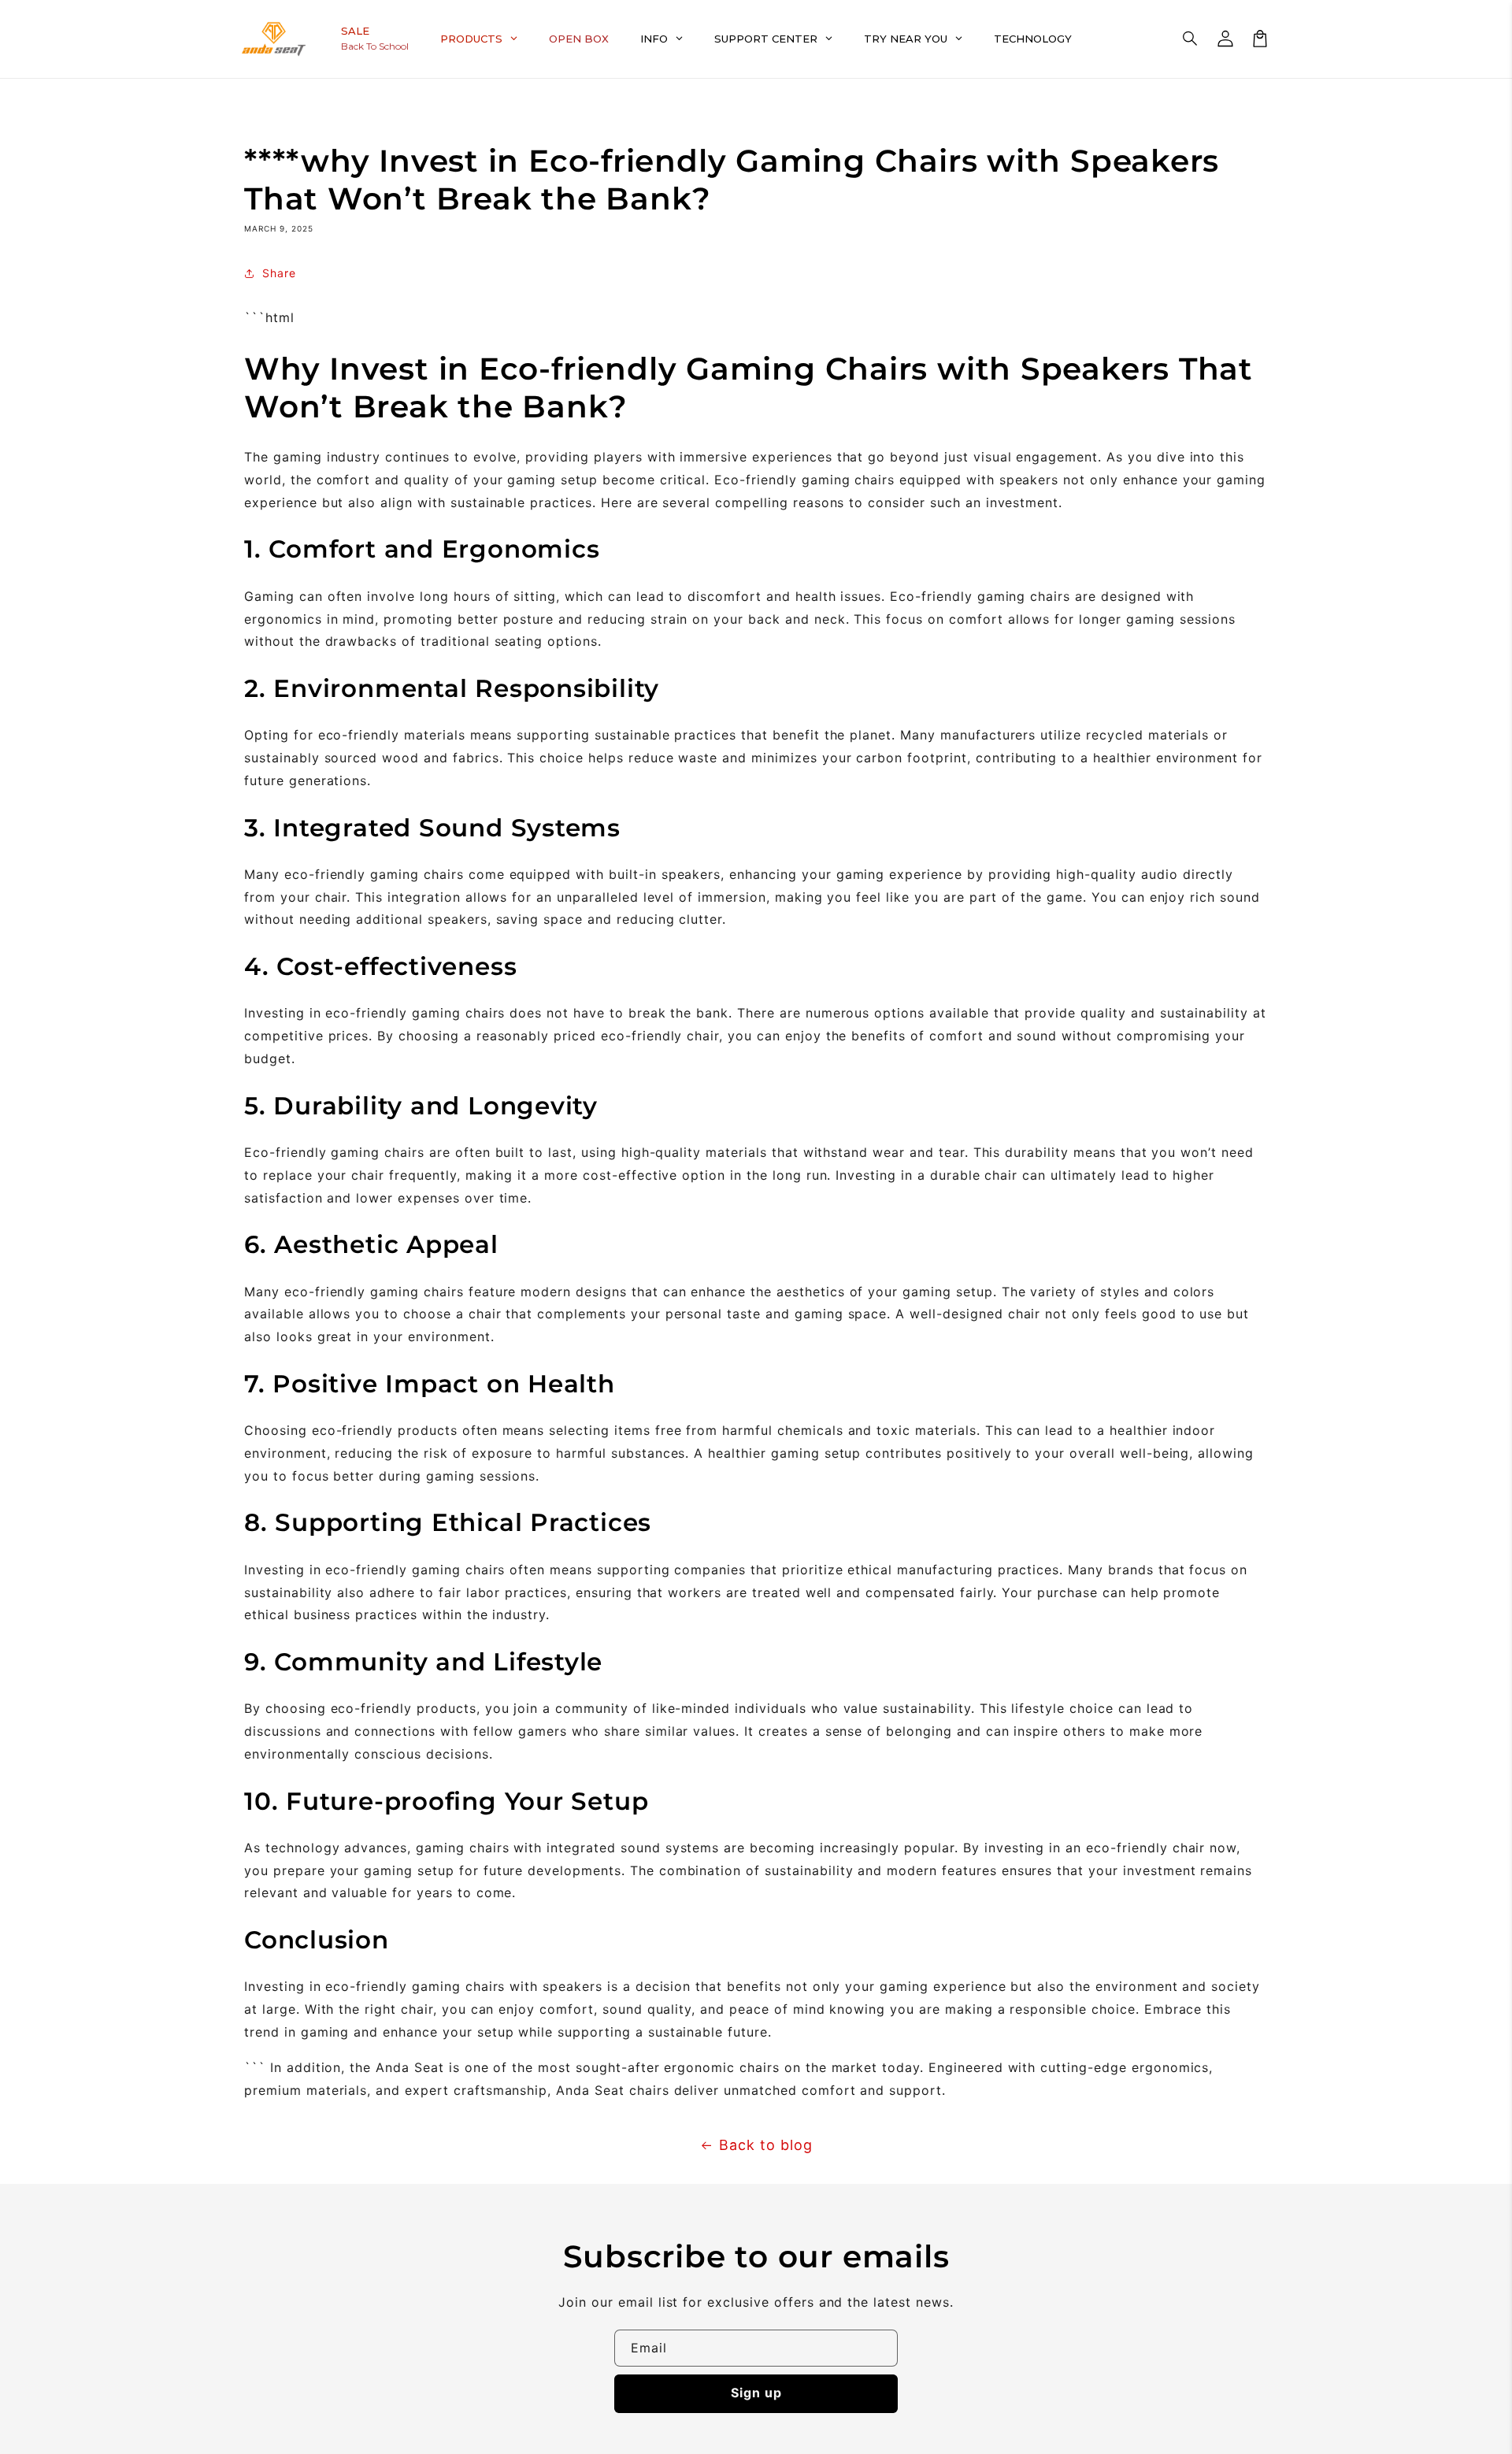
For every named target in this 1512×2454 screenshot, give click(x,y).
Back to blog (766, 2145)
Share (279, 273)
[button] (1191, 39)
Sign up (756, 2393)
